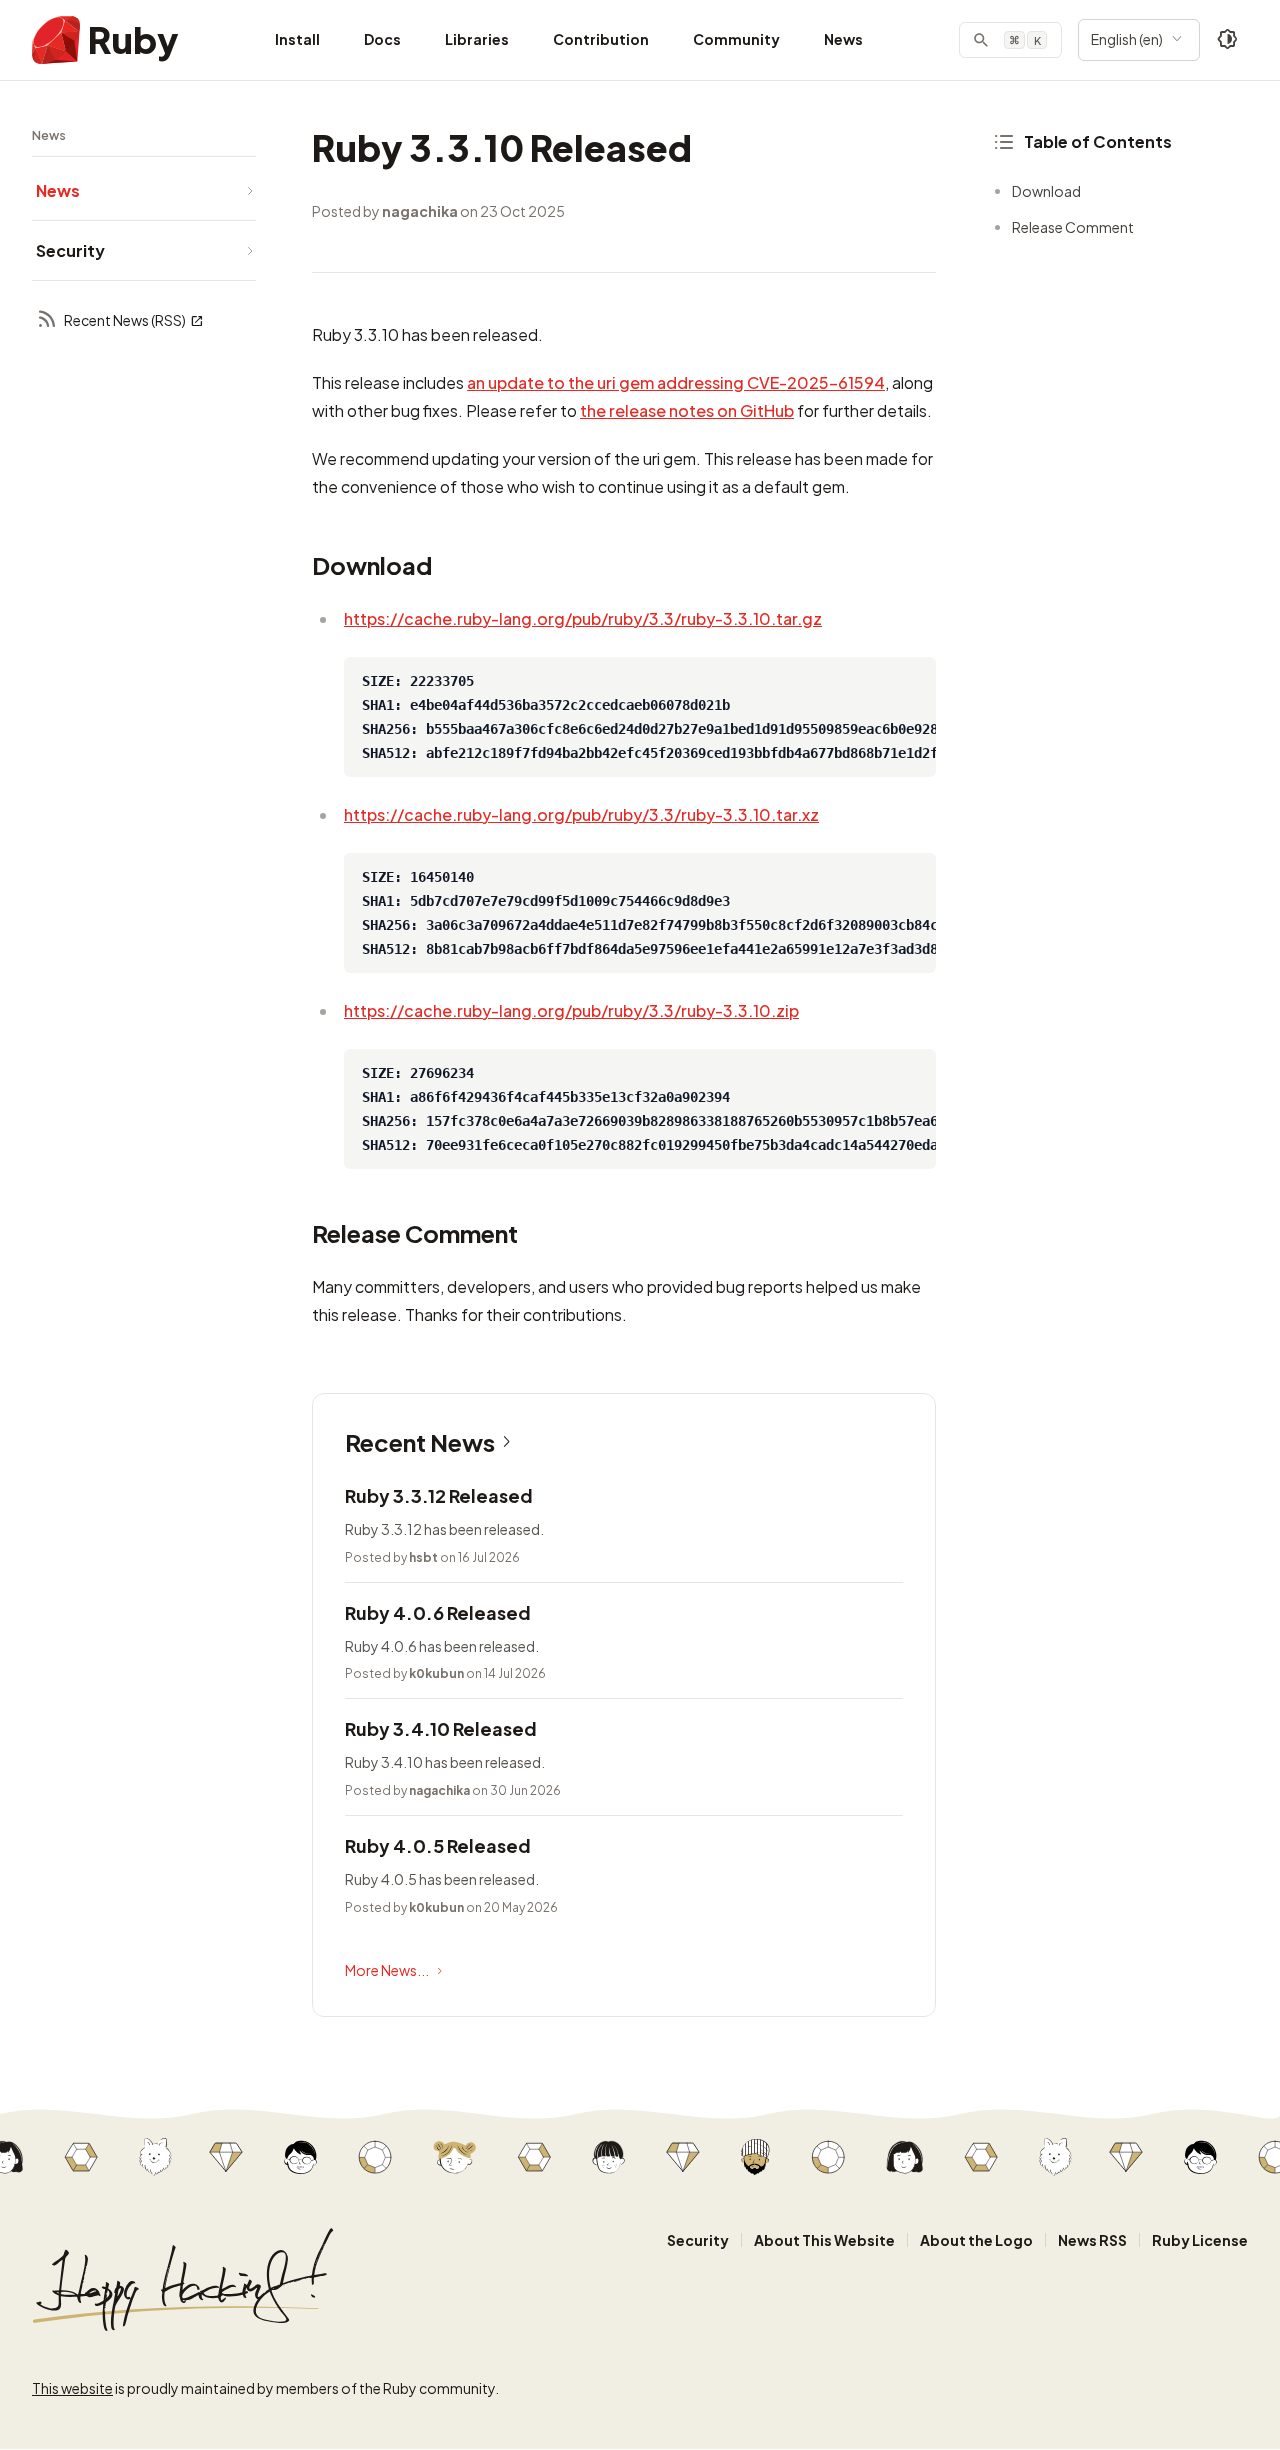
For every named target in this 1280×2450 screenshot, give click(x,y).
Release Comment (1073, 227)
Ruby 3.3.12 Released (439, 1495)
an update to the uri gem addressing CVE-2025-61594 (676, 382)
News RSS (1092, 2240)
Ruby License (1200, 2240)
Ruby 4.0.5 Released (438, 1845)
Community (736, 39)
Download (1046, 191)
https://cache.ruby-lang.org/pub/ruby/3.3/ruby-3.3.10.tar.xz (581, 814)
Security (698, 2240)
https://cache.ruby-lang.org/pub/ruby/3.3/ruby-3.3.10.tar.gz (583, 618)
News (843, 39)
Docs (382, 39)
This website (72, 2388)
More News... (387, 1970)
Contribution (601, 39)
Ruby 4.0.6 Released (438, 1612)
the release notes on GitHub (687, 410)
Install (297, 39)
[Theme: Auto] (1228, 40)
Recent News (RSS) (125, 320)
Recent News (420, 1442)
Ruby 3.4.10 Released (441, 1728)
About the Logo (976, 2240)
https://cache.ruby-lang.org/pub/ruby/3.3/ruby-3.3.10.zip (571, 1010)
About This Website (824, 2240)
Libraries (477, 39)
